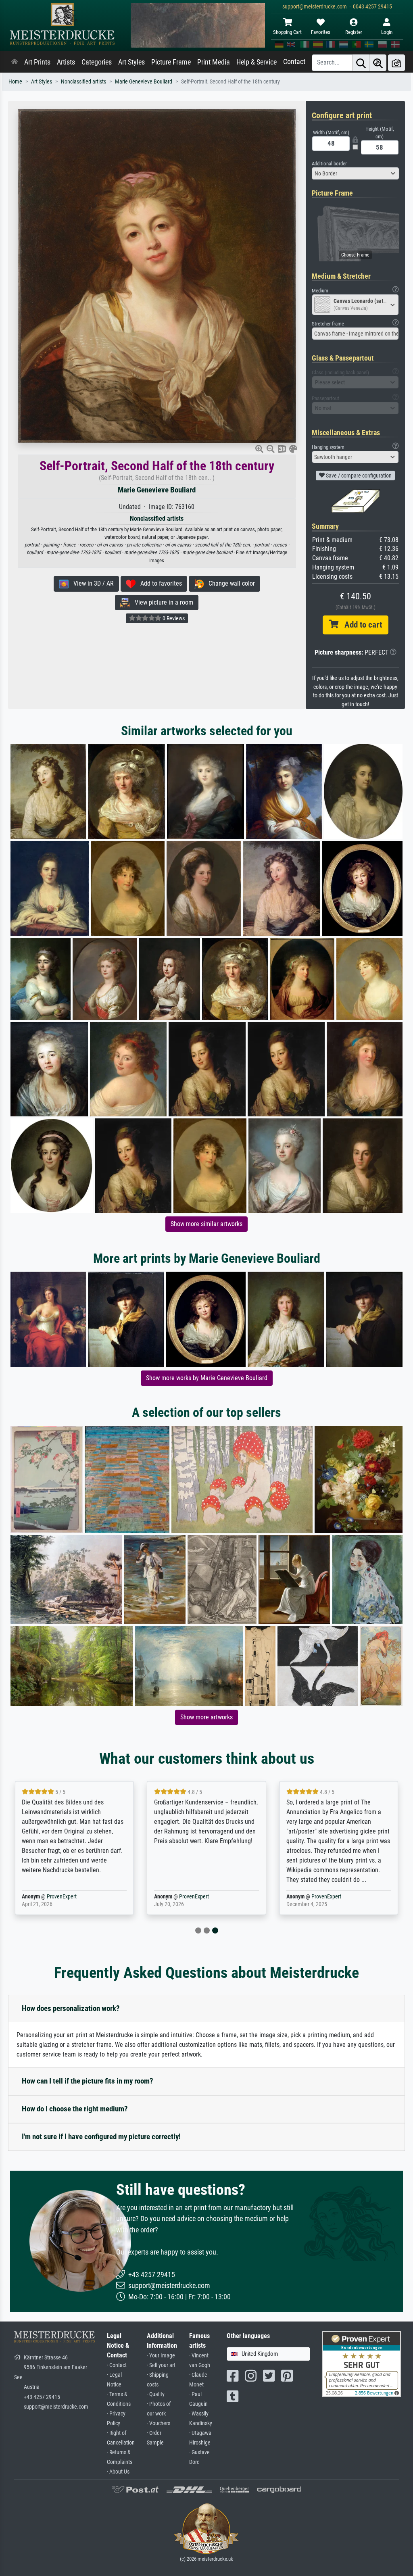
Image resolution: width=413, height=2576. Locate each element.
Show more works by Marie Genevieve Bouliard (207, 1378)
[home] (15, 62)
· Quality (156, 2394)
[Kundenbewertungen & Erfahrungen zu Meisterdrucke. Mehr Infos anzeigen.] (362, 2364)
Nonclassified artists (83, 82)
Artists (66, 62)
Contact (294, 62)
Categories (97, 62)
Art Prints (37, 62)
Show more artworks (206, 1717)
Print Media (214, 62)
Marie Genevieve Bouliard (144, 82)
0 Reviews (173, 618)
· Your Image (161, 2356)
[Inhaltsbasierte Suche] (378, 63)
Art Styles (131, 62)
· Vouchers (159, 2423)
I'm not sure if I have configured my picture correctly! (101, 2137)
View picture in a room (162, 602)
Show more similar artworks (206, 1224)
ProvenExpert (62, 1897)
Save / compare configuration (358, 476)
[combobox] (355, 173)
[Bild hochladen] (396, 63)
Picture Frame (171, 62)
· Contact (117, 2365)
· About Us (118, 2472)
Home (15, 82)
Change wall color (229, 583)
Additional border (329, 164)
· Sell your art (161, 2365)
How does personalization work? (71, 2008)
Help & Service (257, 62)
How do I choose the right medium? (75, 2109)
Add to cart (360, 625)
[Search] (361, 63)
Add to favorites (159, 583)
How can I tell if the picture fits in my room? (88, 2081)
